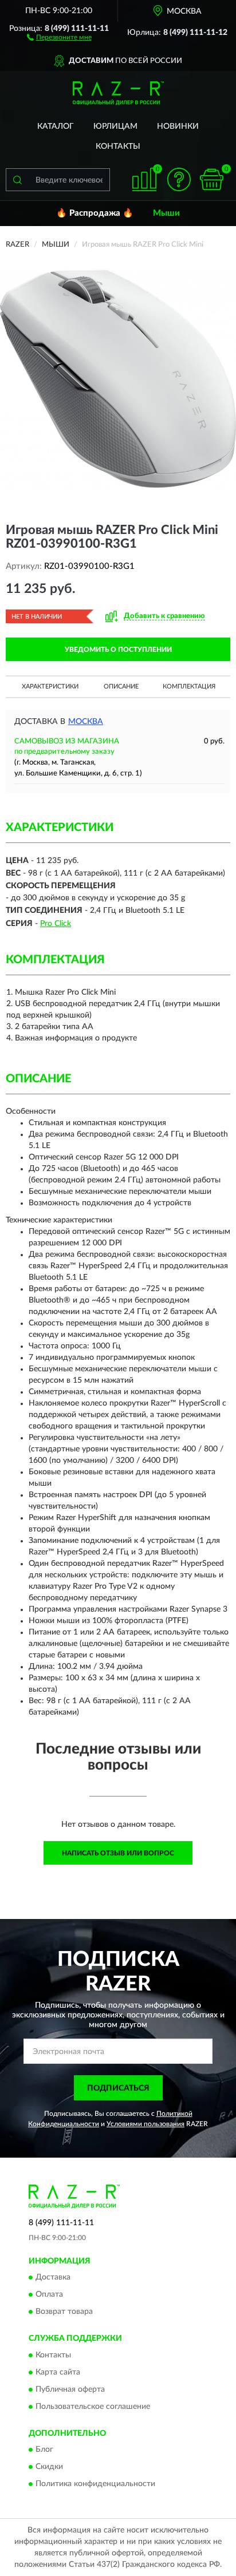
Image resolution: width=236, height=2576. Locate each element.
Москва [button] (86, 722)
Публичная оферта (70, 2389)
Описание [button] (121, 686)
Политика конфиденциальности (95, 2484)
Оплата (49, 2295)
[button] (59, 37)
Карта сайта (58, 2372)
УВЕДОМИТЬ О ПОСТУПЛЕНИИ (118, 650)
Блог (44, 2450)
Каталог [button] (56, 126)
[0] (211, 179)
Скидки (49, 2467)
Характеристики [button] (50, 686)
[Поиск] (17, 180)
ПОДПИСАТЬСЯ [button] (118, 2088)
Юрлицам (115, 126)
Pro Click (56, 924)
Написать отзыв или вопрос (118, 1853)
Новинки (178, 126)
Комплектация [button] (189, 686)
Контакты (118, 147)
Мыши (166, 213)
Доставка (53, 2278)
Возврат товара (64, 2312)
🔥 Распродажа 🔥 (95, 213)
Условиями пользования (145, 2124)
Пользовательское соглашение (93, 2407)
